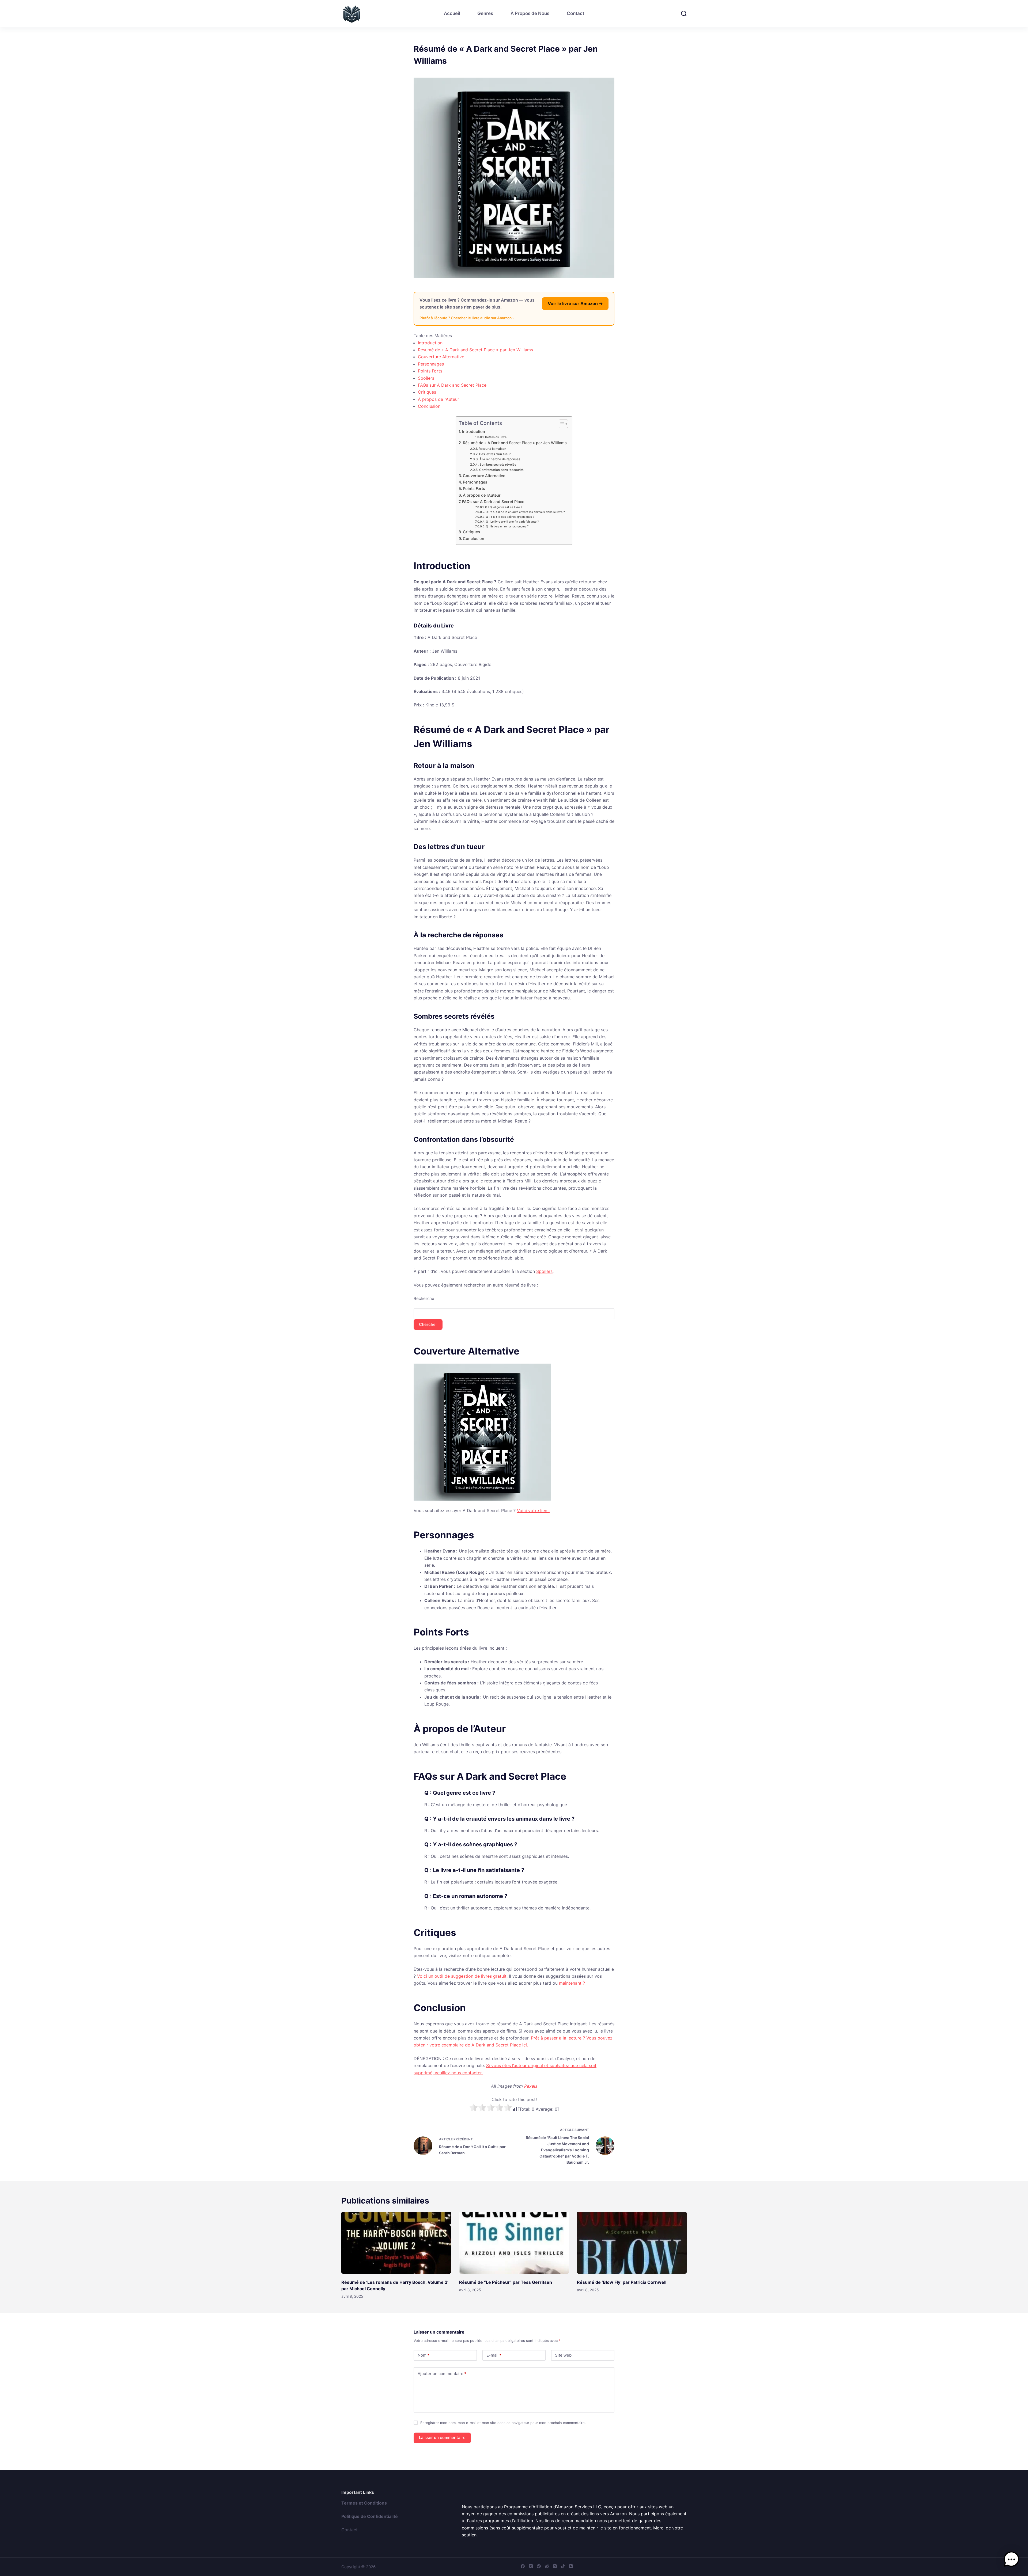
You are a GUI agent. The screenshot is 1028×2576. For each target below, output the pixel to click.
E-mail (494, 2355)
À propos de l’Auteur (439, 399)
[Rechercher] (684, 14)
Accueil (452, 13)
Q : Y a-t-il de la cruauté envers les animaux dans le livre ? (525, 512)
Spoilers (426, 378)
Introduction (430, 343)
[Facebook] (523, 2566)
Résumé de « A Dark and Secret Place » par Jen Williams (475, 350)
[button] (1011, 2559)
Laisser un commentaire (442, 2438)
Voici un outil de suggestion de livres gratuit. (462, 1976)
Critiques (427, 392)
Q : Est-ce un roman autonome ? (507, 526)
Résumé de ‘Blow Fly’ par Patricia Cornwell (622, 2282)
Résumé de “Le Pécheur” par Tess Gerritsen (506, 2282)
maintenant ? (572, 1983)
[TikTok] (563, 2566)
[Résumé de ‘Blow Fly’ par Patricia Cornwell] (632, 2243)
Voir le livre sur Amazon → (575, 303)
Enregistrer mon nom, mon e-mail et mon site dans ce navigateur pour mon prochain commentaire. (503, 2423)
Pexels (531, 2086)
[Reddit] (547, 2566)
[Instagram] (555, 2566)
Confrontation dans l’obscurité (501, 470)
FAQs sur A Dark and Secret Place (452, 385)
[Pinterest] (539, 2566)
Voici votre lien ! (533, 1510)
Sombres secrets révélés (498, 465)
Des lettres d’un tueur (495, 454)
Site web (563, 2355)
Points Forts (430, 371)
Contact (575, 13)
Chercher (428, 1324)
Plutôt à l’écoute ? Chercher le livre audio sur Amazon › (467, 318)
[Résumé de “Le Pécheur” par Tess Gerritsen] (514, 2243)
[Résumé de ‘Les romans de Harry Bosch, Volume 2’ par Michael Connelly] (396, 2243)
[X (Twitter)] (531, 2566)
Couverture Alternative (441, 357)
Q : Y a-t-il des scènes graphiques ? (510, 517)
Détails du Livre (496, 437)
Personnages (431, 364)
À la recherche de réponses (500, 459)
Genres (485, 13)
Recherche (424, 1298)
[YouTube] (571, 2566)
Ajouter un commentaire (442, 2374)
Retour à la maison (492, 449)
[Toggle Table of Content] (561, 424)
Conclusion (429, 406)
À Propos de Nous (530, 13)
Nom (424, 2355)
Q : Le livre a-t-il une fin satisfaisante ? (512, 522)
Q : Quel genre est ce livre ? (504, 507)
